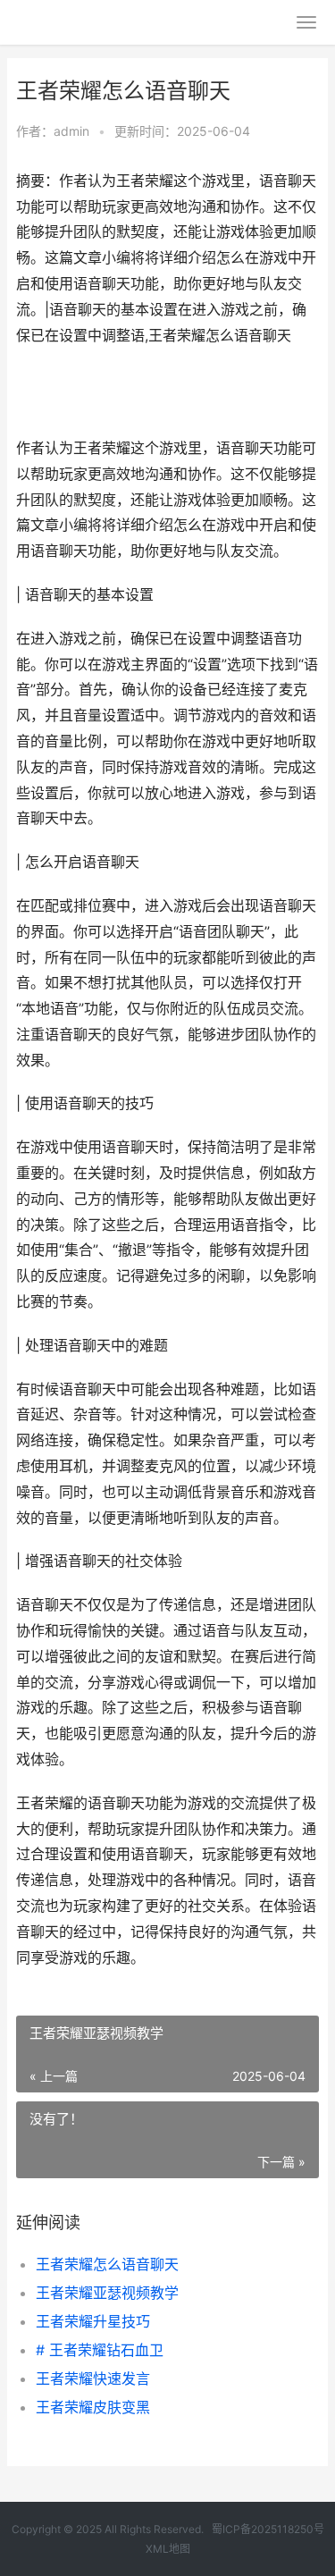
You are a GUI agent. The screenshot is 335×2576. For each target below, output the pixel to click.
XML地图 (168, 2549)
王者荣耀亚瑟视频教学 (107, 2293)
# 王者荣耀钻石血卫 (100, 2350)
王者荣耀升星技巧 (93, 2321)
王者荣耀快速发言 (93, 2378)
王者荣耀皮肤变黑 (93, 2407)
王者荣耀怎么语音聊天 (107, 2264)
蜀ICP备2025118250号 (268, 2529)
